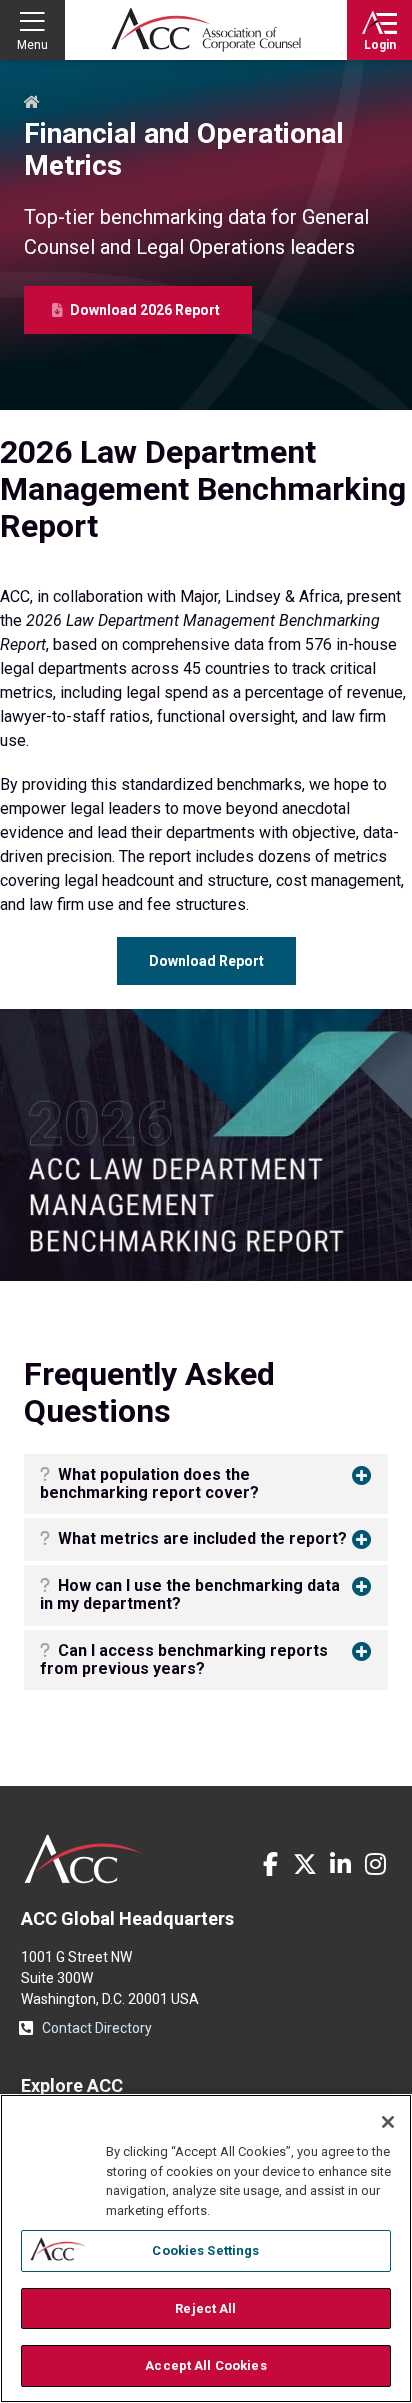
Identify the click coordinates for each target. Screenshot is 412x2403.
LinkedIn (340, 1864)
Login (380, 45)
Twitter (305, 1864)
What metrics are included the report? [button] (200, 1538)
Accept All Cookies (205, 2365)
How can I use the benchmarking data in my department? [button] (190, 1594)
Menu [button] (32, 45)
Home (32, 103)
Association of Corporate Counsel (206, 30)
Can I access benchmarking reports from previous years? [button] (184, 1659)
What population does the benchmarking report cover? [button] (149, 1483)
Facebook (270, 1864)
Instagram (375, 1864)
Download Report (206, 961)
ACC (83, 1859)
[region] (206, 2248)
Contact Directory (97, 2028)
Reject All (205, 2308)
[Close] (388, 2122)
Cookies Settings (205, 2250)
